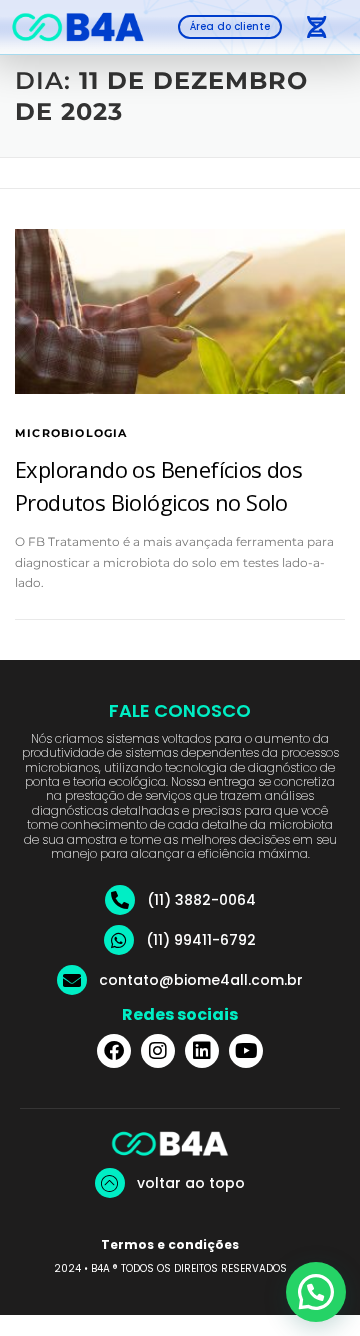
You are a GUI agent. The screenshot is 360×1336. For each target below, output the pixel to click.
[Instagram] (158, 1051)
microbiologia (71, 433)
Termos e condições (170, 1244)
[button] (316, 26)
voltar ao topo (191, 1183)
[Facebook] (114, 1051)
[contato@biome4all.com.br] (72, 980)
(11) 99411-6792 (201, 940)
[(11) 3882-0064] (120, 900)
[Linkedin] (202, 1051)
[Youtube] (246, 1051)
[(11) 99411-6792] (119, 940)
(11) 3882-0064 (201, 900)
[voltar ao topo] (110, 1183)
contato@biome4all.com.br (201, 980)
